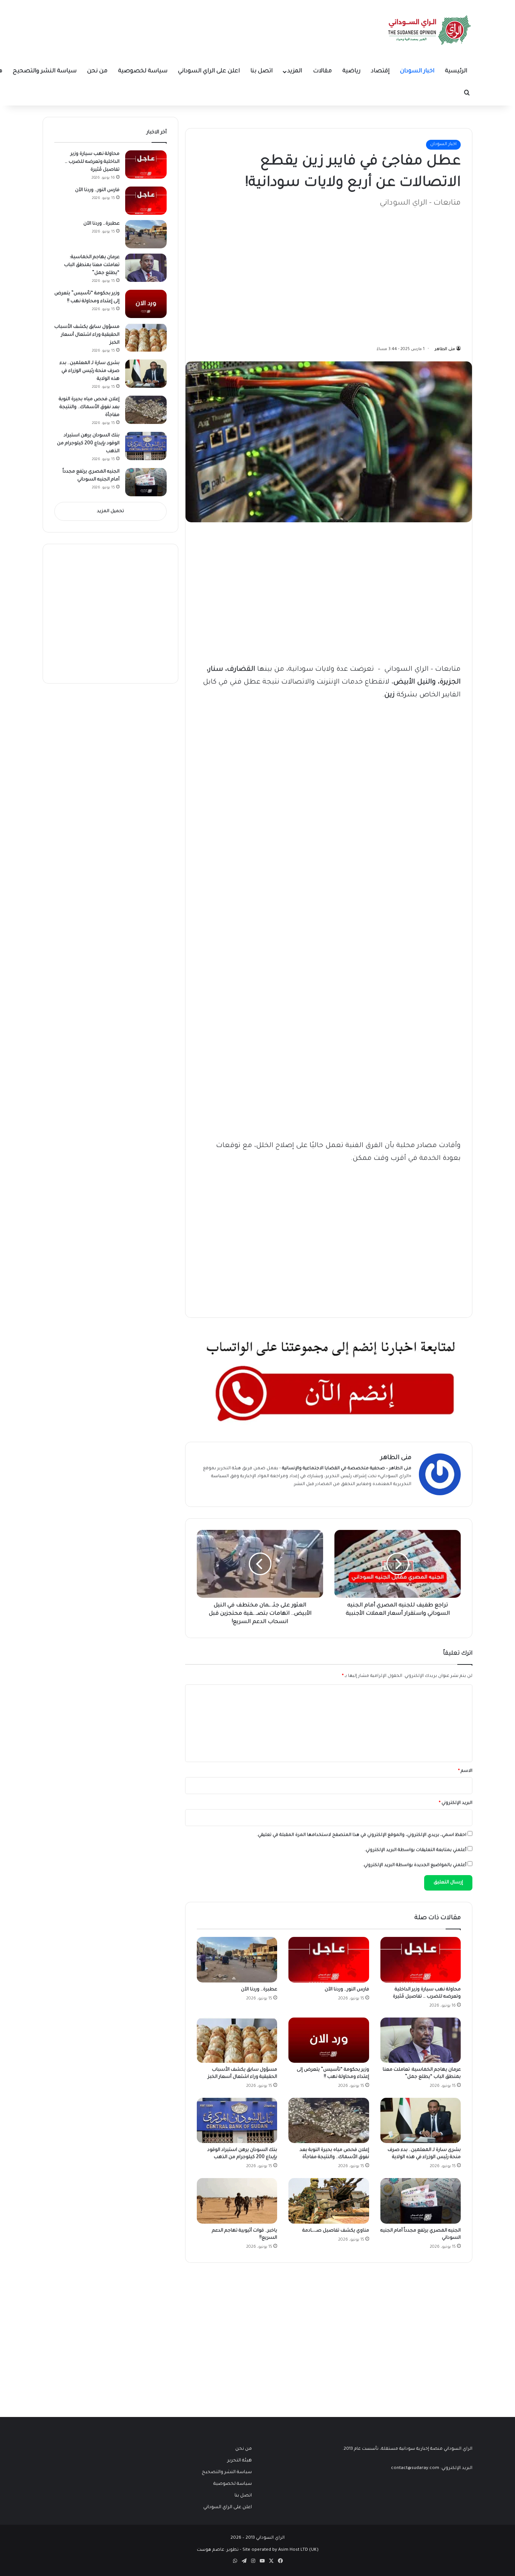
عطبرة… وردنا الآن (259, 1990)
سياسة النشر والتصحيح (45, 71)
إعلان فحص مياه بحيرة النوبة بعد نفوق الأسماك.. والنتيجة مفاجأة (89, 407)
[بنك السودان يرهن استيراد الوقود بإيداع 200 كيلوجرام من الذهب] (237, 2120)
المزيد (295, 71)
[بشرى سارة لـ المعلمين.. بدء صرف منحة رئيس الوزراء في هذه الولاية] (421, 2120)
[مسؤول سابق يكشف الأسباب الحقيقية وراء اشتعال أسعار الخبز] (237, 2040)
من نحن (97, 71)
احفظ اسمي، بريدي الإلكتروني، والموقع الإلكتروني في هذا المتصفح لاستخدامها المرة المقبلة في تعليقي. (362, 1835)
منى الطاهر (445, 349)
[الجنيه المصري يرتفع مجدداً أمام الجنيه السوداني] (421, 2201)
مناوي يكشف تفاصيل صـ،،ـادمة (336, 2231)
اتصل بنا (261, 71)
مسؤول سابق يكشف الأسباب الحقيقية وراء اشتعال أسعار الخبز (87, 335)
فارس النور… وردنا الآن (347, 1990)
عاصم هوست (211, 2550)
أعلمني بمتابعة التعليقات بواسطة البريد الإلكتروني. (415, 1850)
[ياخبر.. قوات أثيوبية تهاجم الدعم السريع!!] (237, 2201)
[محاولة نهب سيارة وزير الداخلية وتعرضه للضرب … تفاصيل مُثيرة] (421, 1960)
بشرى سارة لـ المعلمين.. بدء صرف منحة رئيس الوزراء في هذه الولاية (90, 371)
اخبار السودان (417, 71)
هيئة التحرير (229, 1469)
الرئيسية (456, 71)
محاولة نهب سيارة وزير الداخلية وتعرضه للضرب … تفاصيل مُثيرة (92, 162)
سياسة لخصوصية (143, 71)
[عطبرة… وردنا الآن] (237, 1960)
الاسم (465, 1771)
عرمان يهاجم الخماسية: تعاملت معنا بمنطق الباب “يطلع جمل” (92, 265)
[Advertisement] (404, 273)
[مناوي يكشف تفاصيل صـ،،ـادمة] (329, 2201)
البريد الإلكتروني (456, 1803)
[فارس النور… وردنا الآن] (329, 1960)
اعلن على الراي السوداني (209, 71)
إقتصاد (380, 71)
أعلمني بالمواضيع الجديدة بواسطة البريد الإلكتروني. (415, 1865)
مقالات (322, 71)
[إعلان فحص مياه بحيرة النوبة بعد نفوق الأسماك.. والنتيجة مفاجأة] (329, 2120)
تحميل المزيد (110, 512)
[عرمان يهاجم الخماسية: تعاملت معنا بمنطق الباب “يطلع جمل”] (421, 2040)
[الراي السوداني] (430, 30)
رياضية (351, 71)
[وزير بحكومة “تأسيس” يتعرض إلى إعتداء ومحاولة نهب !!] (329, 2040)
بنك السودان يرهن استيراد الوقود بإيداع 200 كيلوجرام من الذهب (88, 444)
